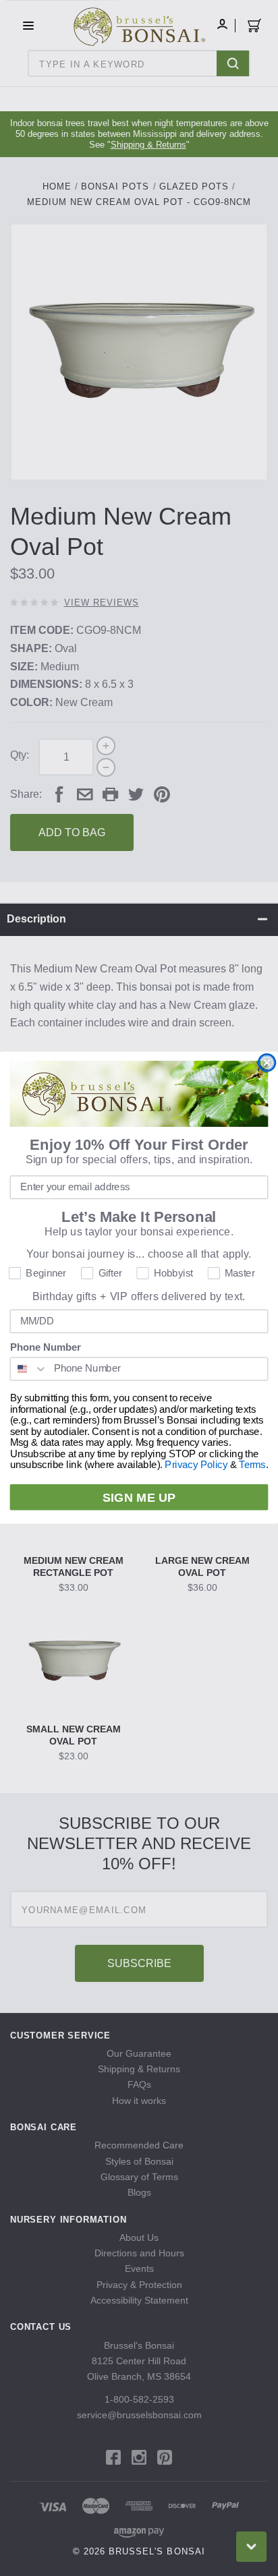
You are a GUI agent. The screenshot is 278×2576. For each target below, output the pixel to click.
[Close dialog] (267, 1063)
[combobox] (29, 1369)
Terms (252, 1465)
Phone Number (46, 1348)
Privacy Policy (196, 1465)
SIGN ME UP (139, 1498)
